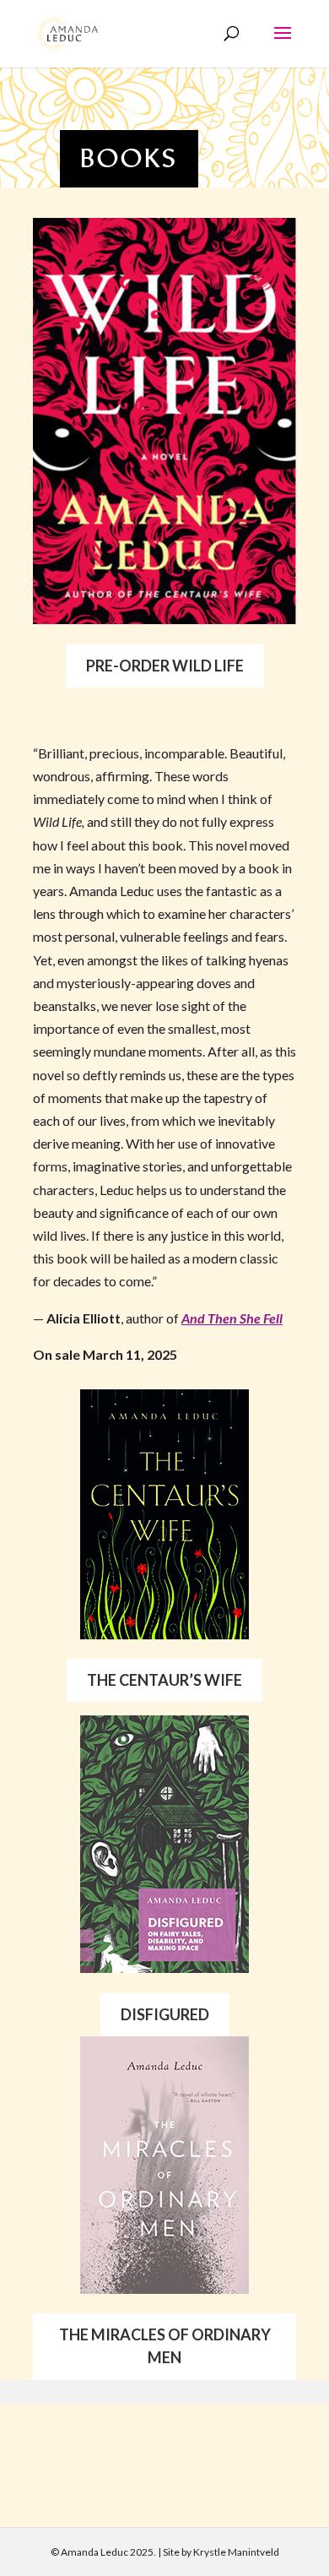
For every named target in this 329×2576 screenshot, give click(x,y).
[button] (283, 44)
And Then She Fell (232, 1318)
